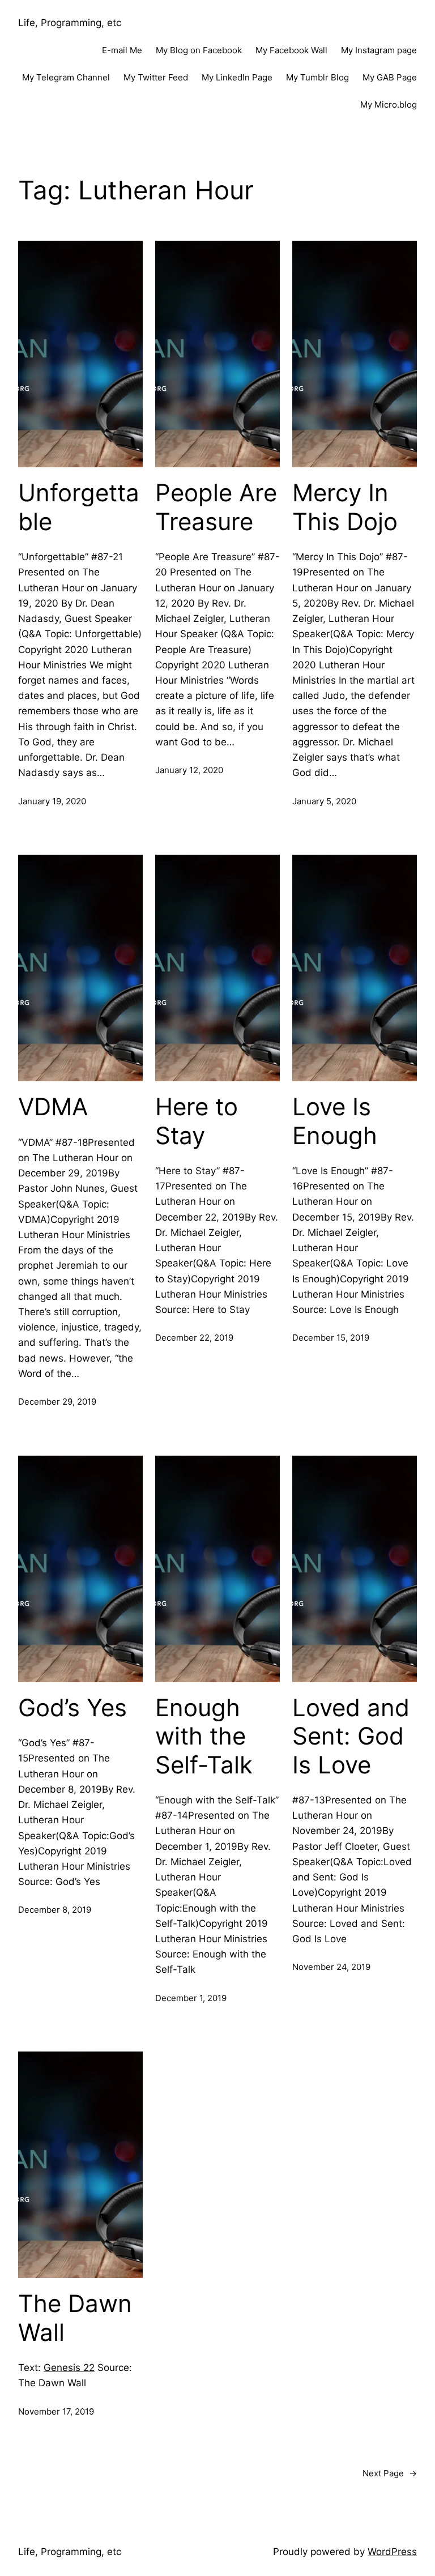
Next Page (390, 2473)
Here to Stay (197, 1121)
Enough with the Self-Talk (204, 1736)
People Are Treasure (216, 507)
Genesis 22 (69, 2368)
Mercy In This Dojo (345, 507)
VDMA (53, 1107)
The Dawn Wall (75, 2318)
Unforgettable (79, 507)
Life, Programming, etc (70, 23)
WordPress (392, 2552)
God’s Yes (72, 1708)
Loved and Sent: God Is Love (351, 1736)
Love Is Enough (335, 1121)
